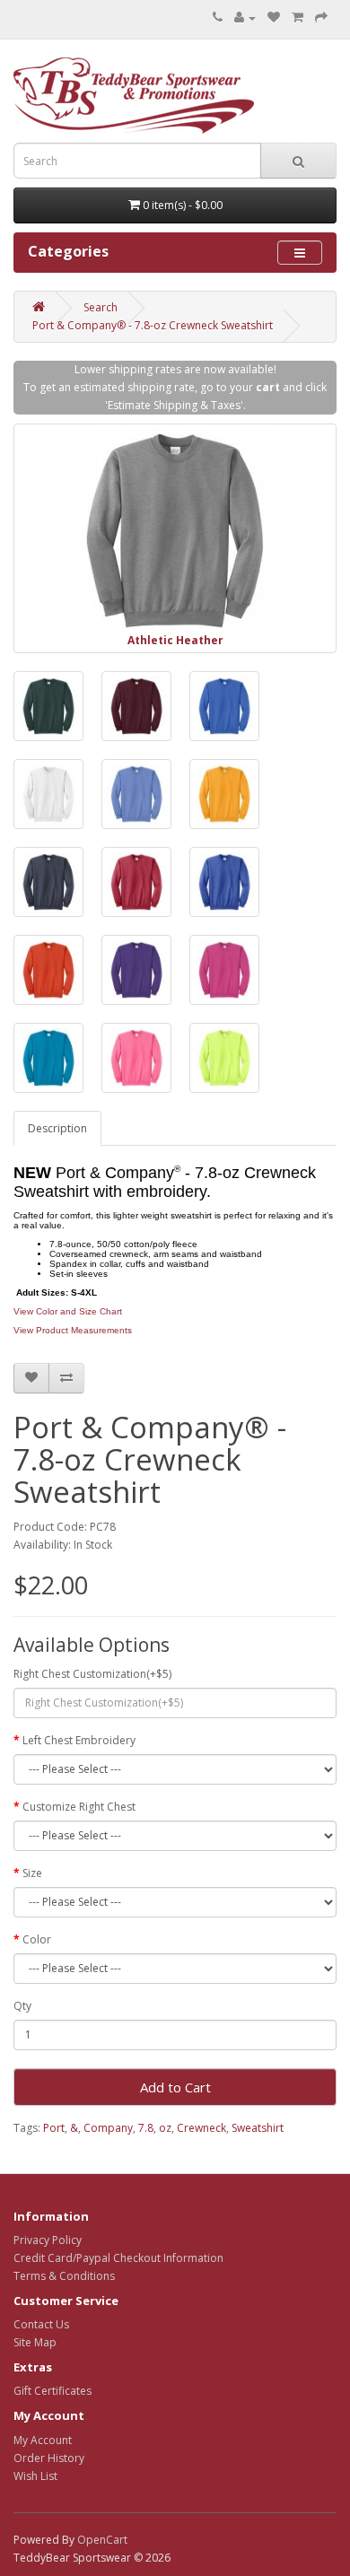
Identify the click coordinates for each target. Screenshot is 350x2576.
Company (108, 2128)
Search (101, 307)
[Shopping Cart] (297, 17)
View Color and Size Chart (68, 1311)
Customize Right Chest (79, 1807)
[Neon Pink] (136, 1058)
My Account (43, 2440)
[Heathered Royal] (224, 882)
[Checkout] (321, 17)
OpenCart (102, 2540)
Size (32, 1873)
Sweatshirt (258, 2128)
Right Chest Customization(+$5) (92, 1674)
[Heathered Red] (136, 882)
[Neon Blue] (48, 1058)
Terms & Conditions (64, 2276)
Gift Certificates (52, 2391)
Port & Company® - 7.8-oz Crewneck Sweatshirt (153, 325)
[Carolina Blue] (136, 794)
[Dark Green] (48, 706)
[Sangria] (224, 970)
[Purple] (136, 970)
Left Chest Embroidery (79, 1740)
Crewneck (201, 2128)
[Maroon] (136, 706)
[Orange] (48, 970)
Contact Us (41, 2324)
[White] (48, 794)
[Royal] (224, 706)
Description (57, 1128)
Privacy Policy (48, 2240)
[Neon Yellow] (224, 1058)
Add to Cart (175, 2087)
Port (54, 2128)
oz (165, 2128)
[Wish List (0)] (274, 17)
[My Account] (245, 17)
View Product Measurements (73, 1330)
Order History (49, 2458)
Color (37, 1939)
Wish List (35, 2476)
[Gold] (224, 794)
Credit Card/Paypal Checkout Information (118, 2258)
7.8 (146, 2128)
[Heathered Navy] (48, 882)
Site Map (35, 2342)
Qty (22, 2006)
